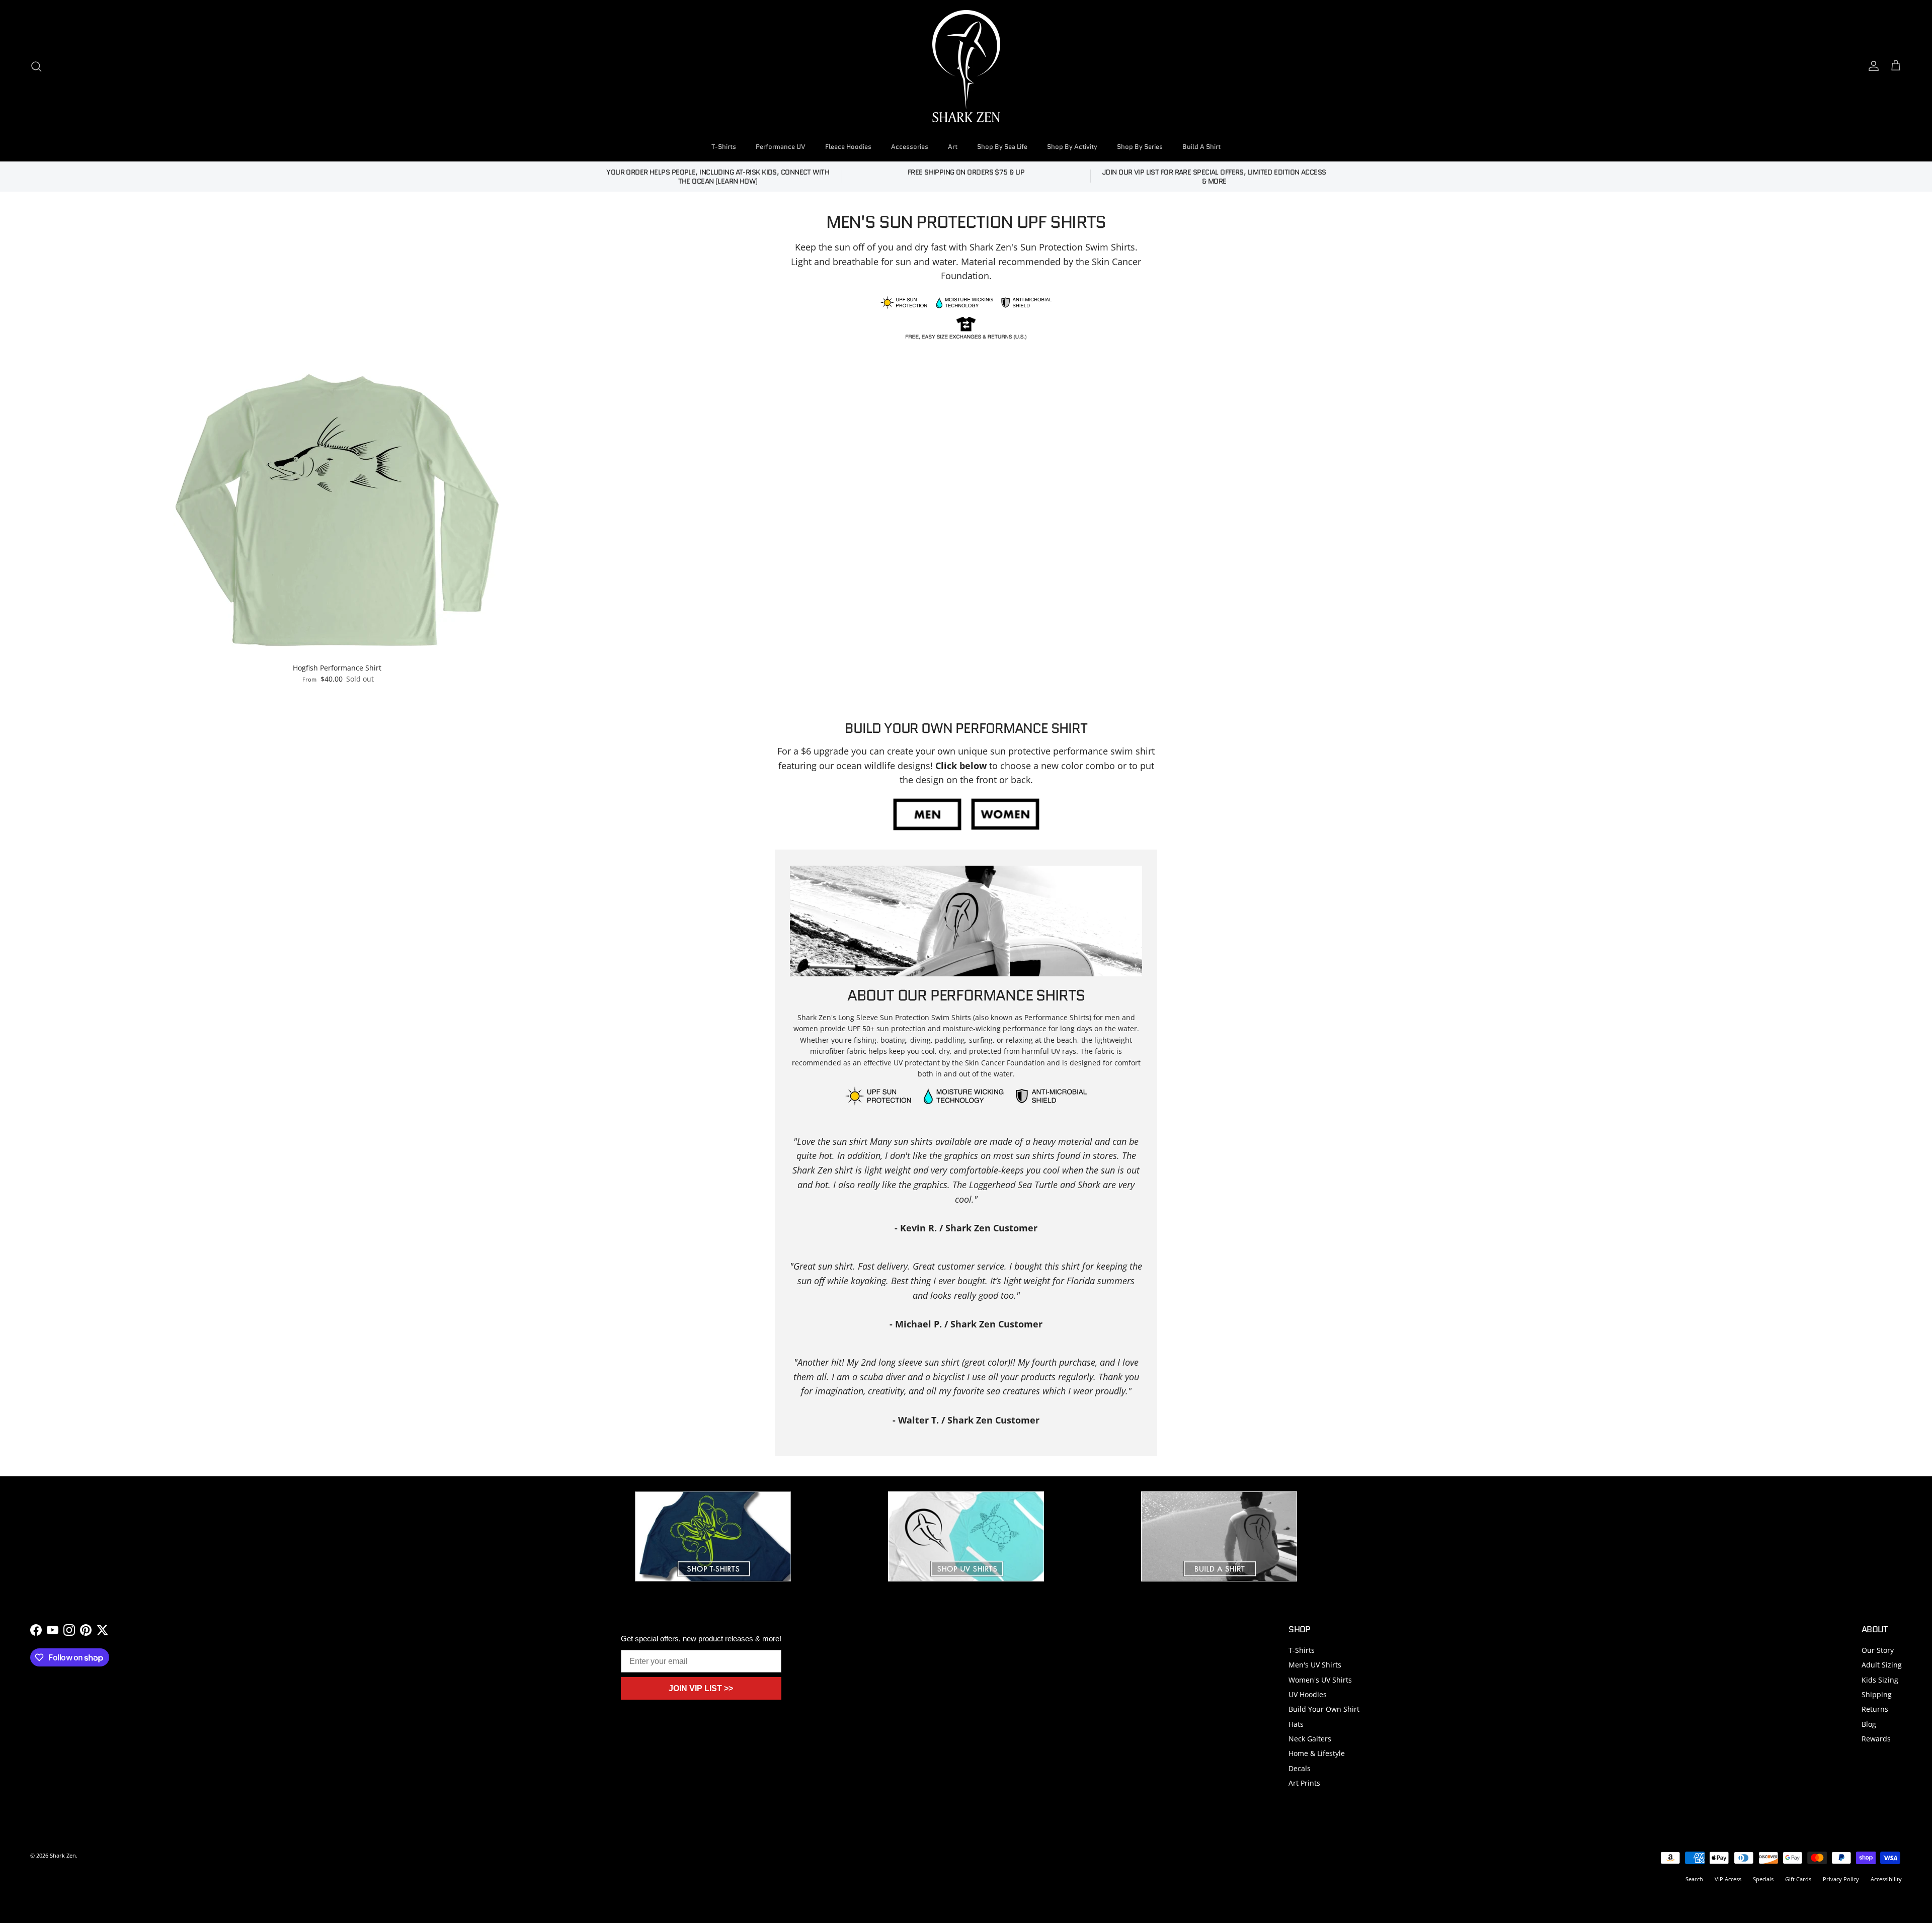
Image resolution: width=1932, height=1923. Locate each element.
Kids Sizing (1880, 1680)
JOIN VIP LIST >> (701, 1688)
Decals (1300, 1768)
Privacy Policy (1841, 1879)
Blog (1869, 1724)
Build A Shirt (1201, 147)
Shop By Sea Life (1002, 147)
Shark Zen (63, 1855)
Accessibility (1886, 1879)
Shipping (1877, 1694)
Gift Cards (1798, 1879)
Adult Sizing (1882, 1665)
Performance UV (781, 147)
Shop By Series (1140, 147)
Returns (1875, 1709)
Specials (1763, 1879)
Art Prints (1304, 1783)
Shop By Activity (1072, 147)
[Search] (36, 66)
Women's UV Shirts (1320, 1680)
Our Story (1878, 1650)
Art (953, 147)
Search (1694, 1879)
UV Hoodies (1308, 1694)
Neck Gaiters (1310, 1739)
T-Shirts (724, 147)
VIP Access (1728, 1879)
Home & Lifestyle (1317, 1753)
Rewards (1876, 1739)
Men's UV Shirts (1315, 1665)
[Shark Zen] (966, 66)
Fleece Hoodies (848, 147)
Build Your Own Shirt (1324, 1709)
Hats (1296, 1724)
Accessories (910, 147)
